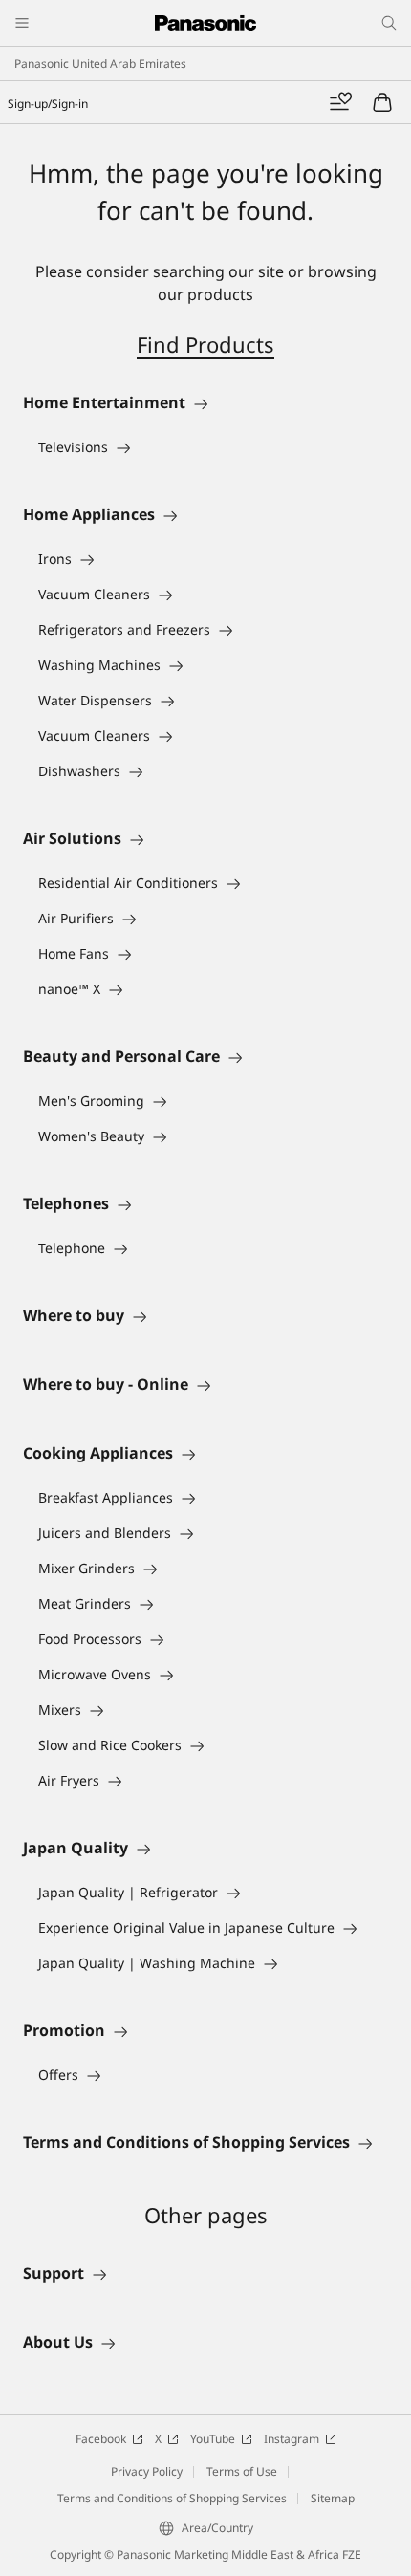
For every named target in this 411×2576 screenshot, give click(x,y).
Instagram (292, 2439)
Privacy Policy (147, 2471)
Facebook (101, 2439)
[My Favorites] (340, 102)
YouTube (213, 2439)
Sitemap (333, 2498)
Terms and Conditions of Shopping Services (172, 2498)
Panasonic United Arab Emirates (100, 64)
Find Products (205, 344)
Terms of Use (242, 2471)
